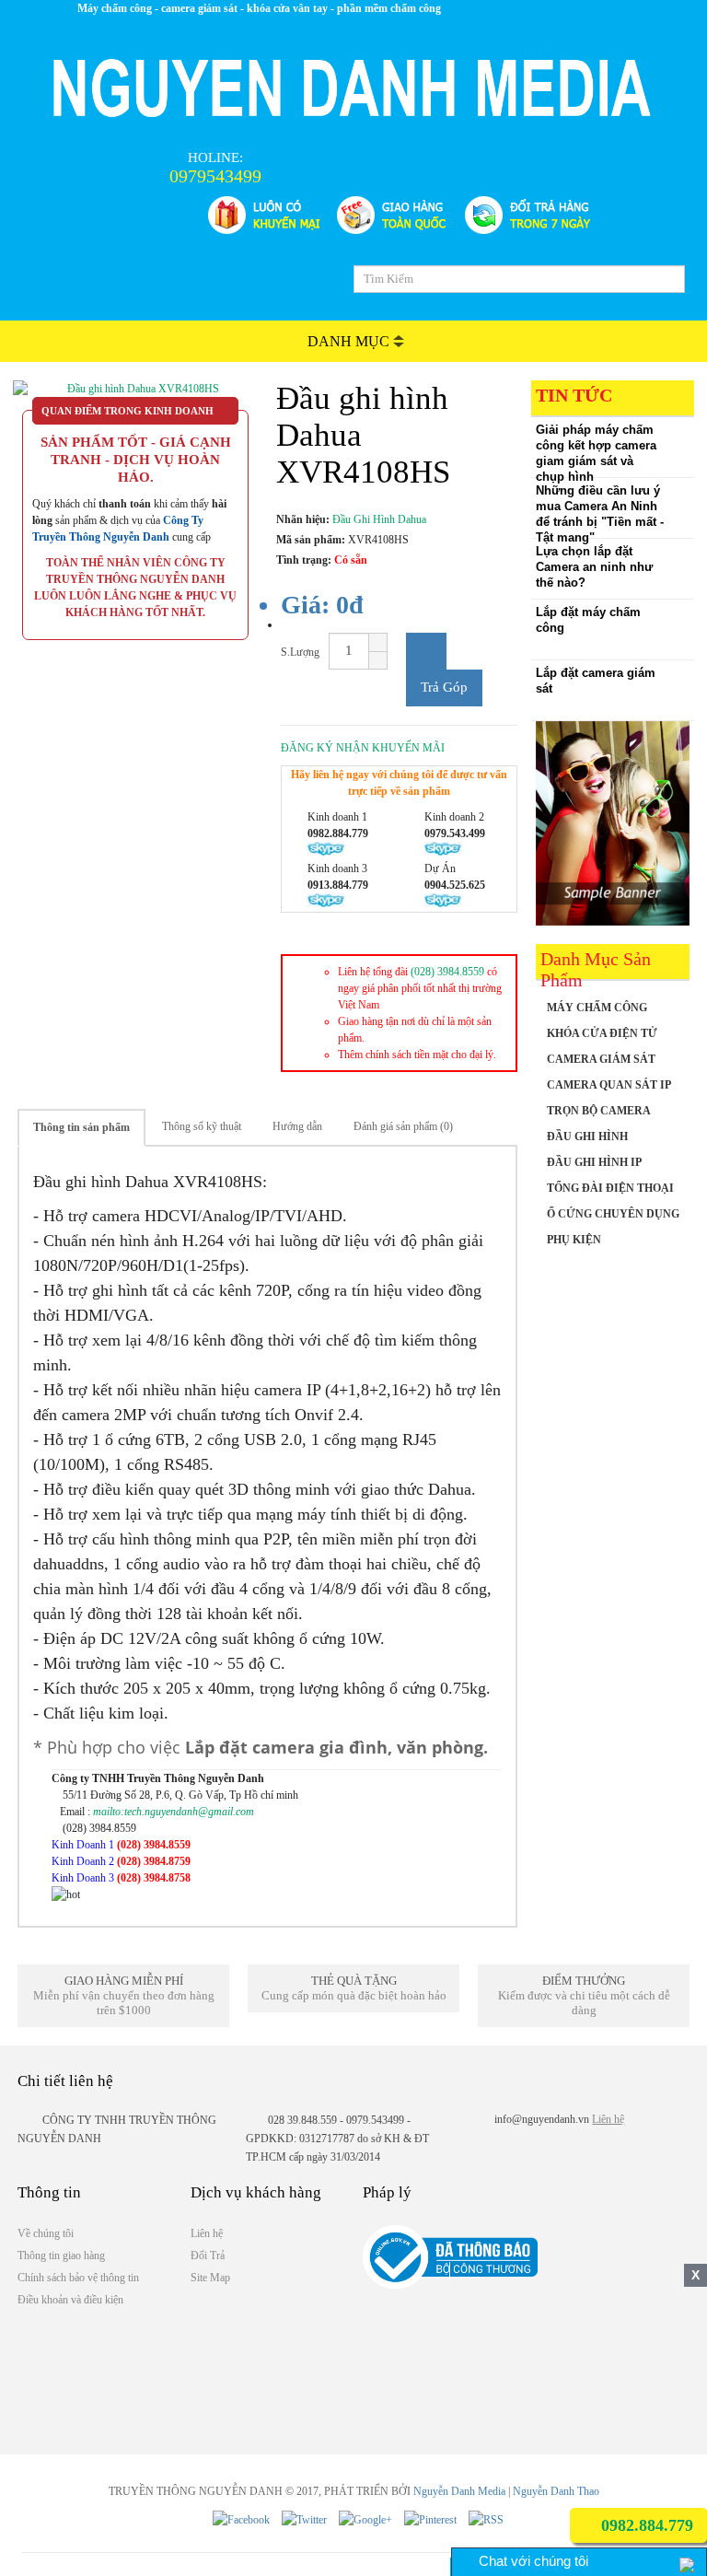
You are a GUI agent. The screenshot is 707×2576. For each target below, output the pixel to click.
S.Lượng (300, 652)
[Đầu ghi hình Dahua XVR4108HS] (135, 389)
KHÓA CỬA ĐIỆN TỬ (602, 1033)
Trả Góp (444, 687)
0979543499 (215, 176)
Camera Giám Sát (601, 1059)
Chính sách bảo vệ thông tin (78, 2278)
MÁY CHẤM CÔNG (597, 1008)
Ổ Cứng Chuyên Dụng (613, 1214)
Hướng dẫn (297, 1126)
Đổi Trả (208, 2255)
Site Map (210, 2278)
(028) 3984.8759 (154, 1861)
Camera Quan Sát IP (609, 1085)
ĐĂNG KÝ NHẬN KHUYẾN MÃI (363, 748)
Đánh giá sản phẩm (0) (403, 1126)
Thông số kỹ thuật (202, 1126)
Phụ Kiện (574, 1240)
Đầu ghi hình (587, 1136)
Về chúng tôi (46, 2233)
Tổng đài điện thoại (610, 1188)
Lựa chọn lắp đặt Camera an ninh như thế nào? (594, 567)
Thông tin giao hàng (61, 2255)
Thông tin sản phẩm (81, 1127)
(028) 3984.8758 (154, 1878)
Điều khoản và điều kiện (70, 2300)
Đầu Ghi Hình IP (594, 1162)
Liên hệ (608, 2119)
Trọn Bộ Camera (599, 1111)
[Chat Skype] (209, 1845)
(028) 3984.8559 (447, 972)
